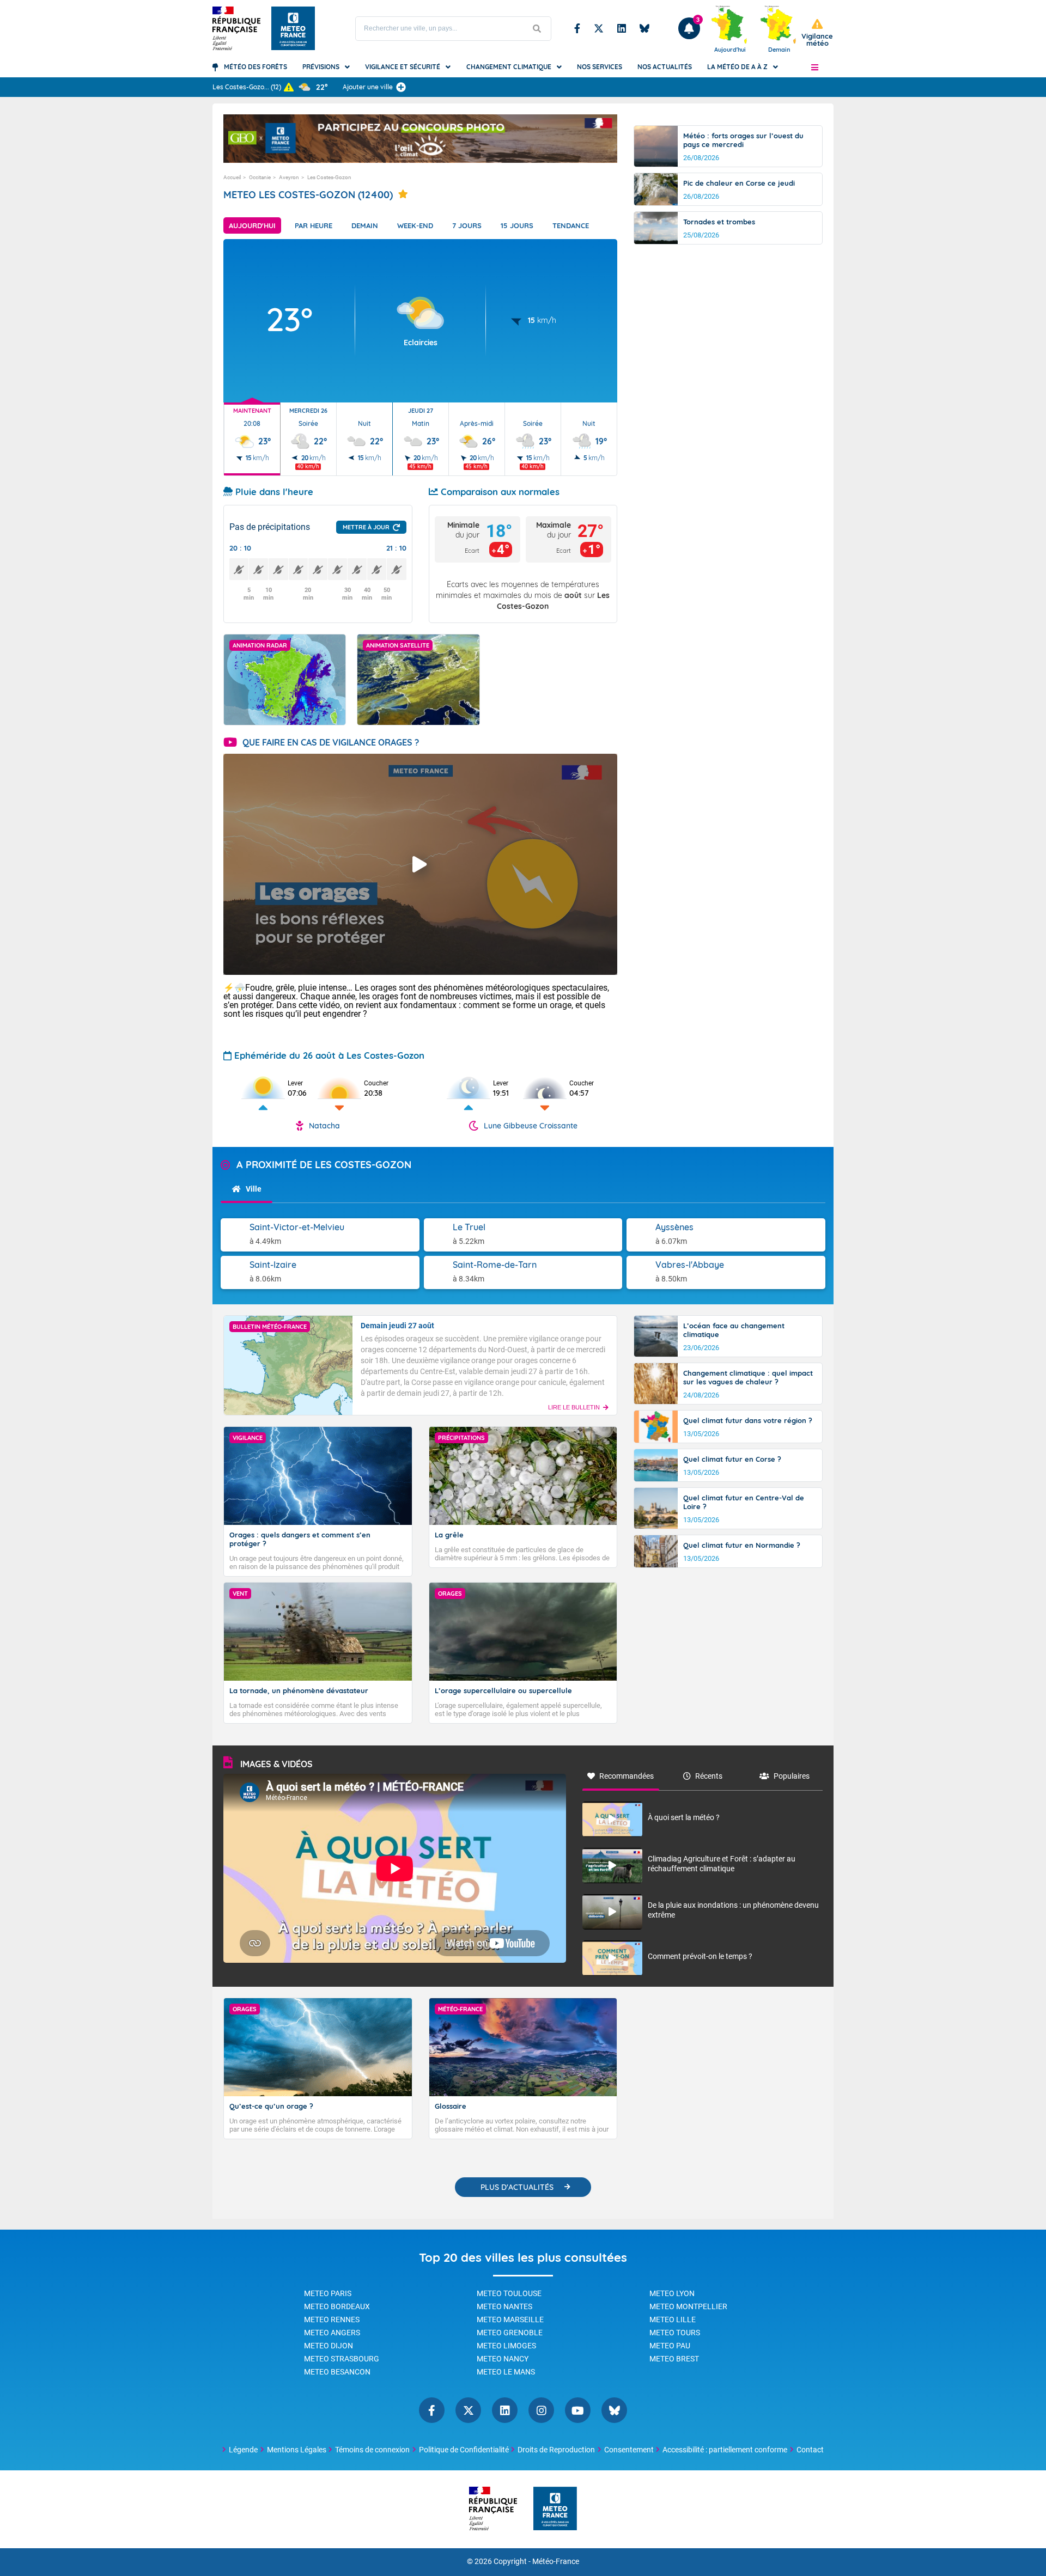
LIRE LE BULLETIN (574, 1407)
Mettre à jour (366, 527)
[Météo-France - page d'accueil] (555, 2509)
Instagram (541, 2410)
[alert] (817, 33)
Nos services (600, 67)
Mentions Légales (297, 2450)
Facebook (577, 28)
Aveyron (289, 177)
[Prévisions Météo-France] (293, 28)
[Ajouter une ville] (401, 87)
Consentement (629, 2450)
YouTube (578, 2410)
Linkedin (622, 28)
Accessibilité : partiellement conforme (725, 2450)
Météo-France (556, 2562)
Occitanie (260, 177)
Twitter (599, 28)
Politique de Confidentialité (464, 2450)
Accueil (232, 177)
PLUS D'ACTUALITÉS (517, 2187)
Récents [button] (709, 1776)
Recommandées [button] (627, 1776)
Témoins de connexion (372, 2450)
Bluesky (644, 28)
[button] (815, 67)
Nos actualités (665, 67)
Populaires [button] (792, 1776)
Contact (810, 2450)
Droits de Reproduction (556, 2450)
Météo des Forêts (256, 67)
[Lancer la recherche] (537, 29)
